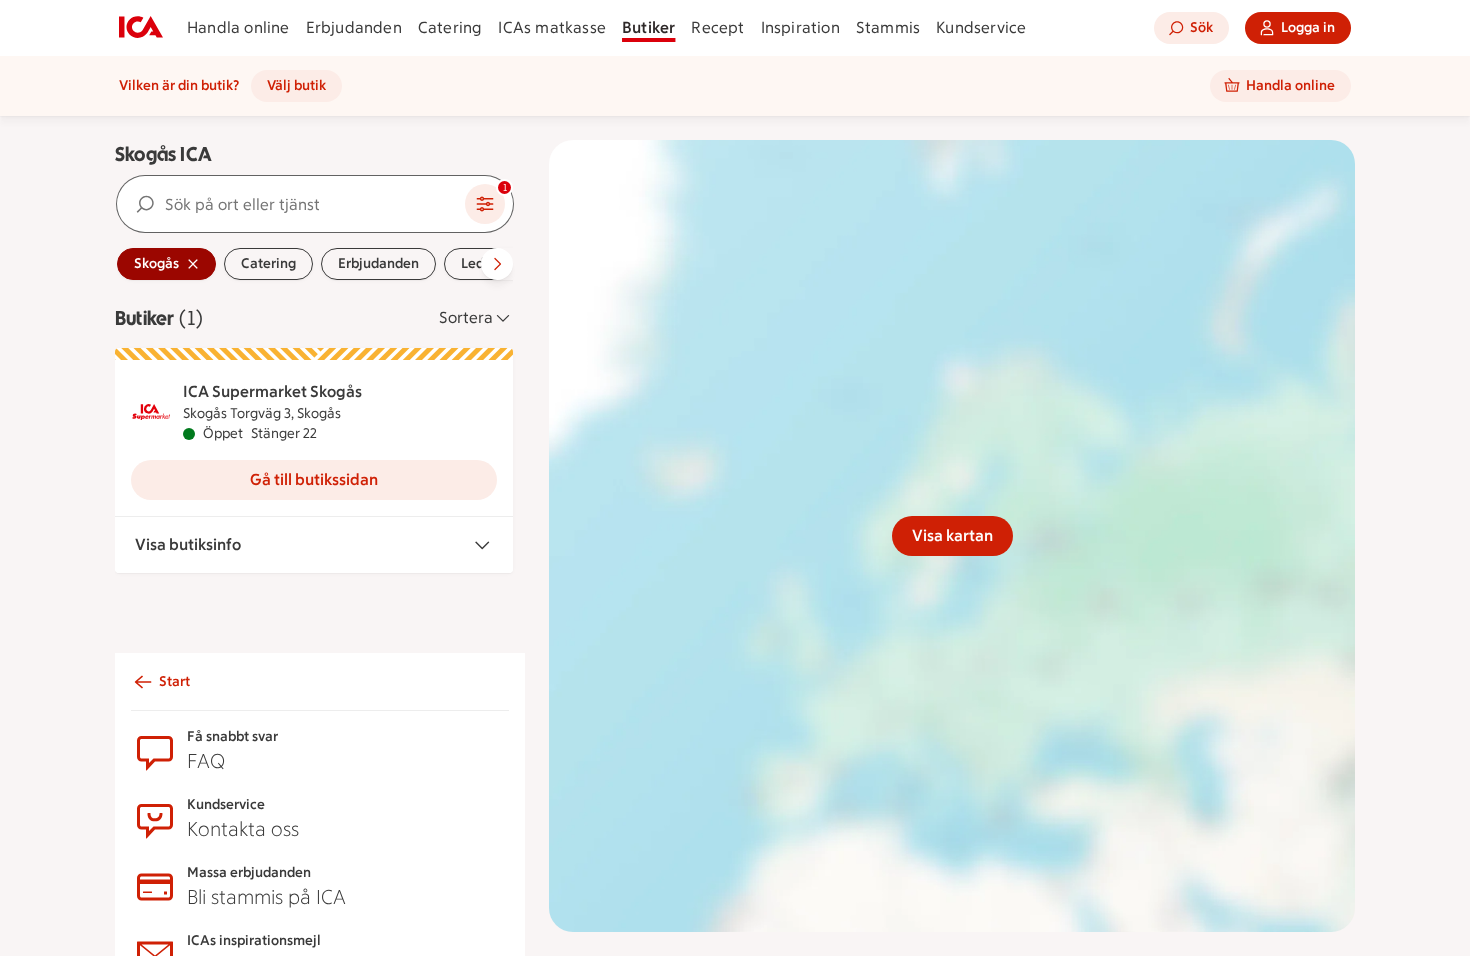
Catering (450, 27)
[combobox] (291, 204)
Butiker (648, 27)
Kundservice (981, 27)
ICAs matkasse (552, 27)
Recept (717, 27)
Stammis (888, 27)
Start (174, 681)
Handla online (238, 27)
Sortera (466, 317)
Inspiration (800, 27)
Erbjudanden (354, 27)
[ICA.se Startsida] (141, 28)
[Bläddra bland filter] (497, 264)
